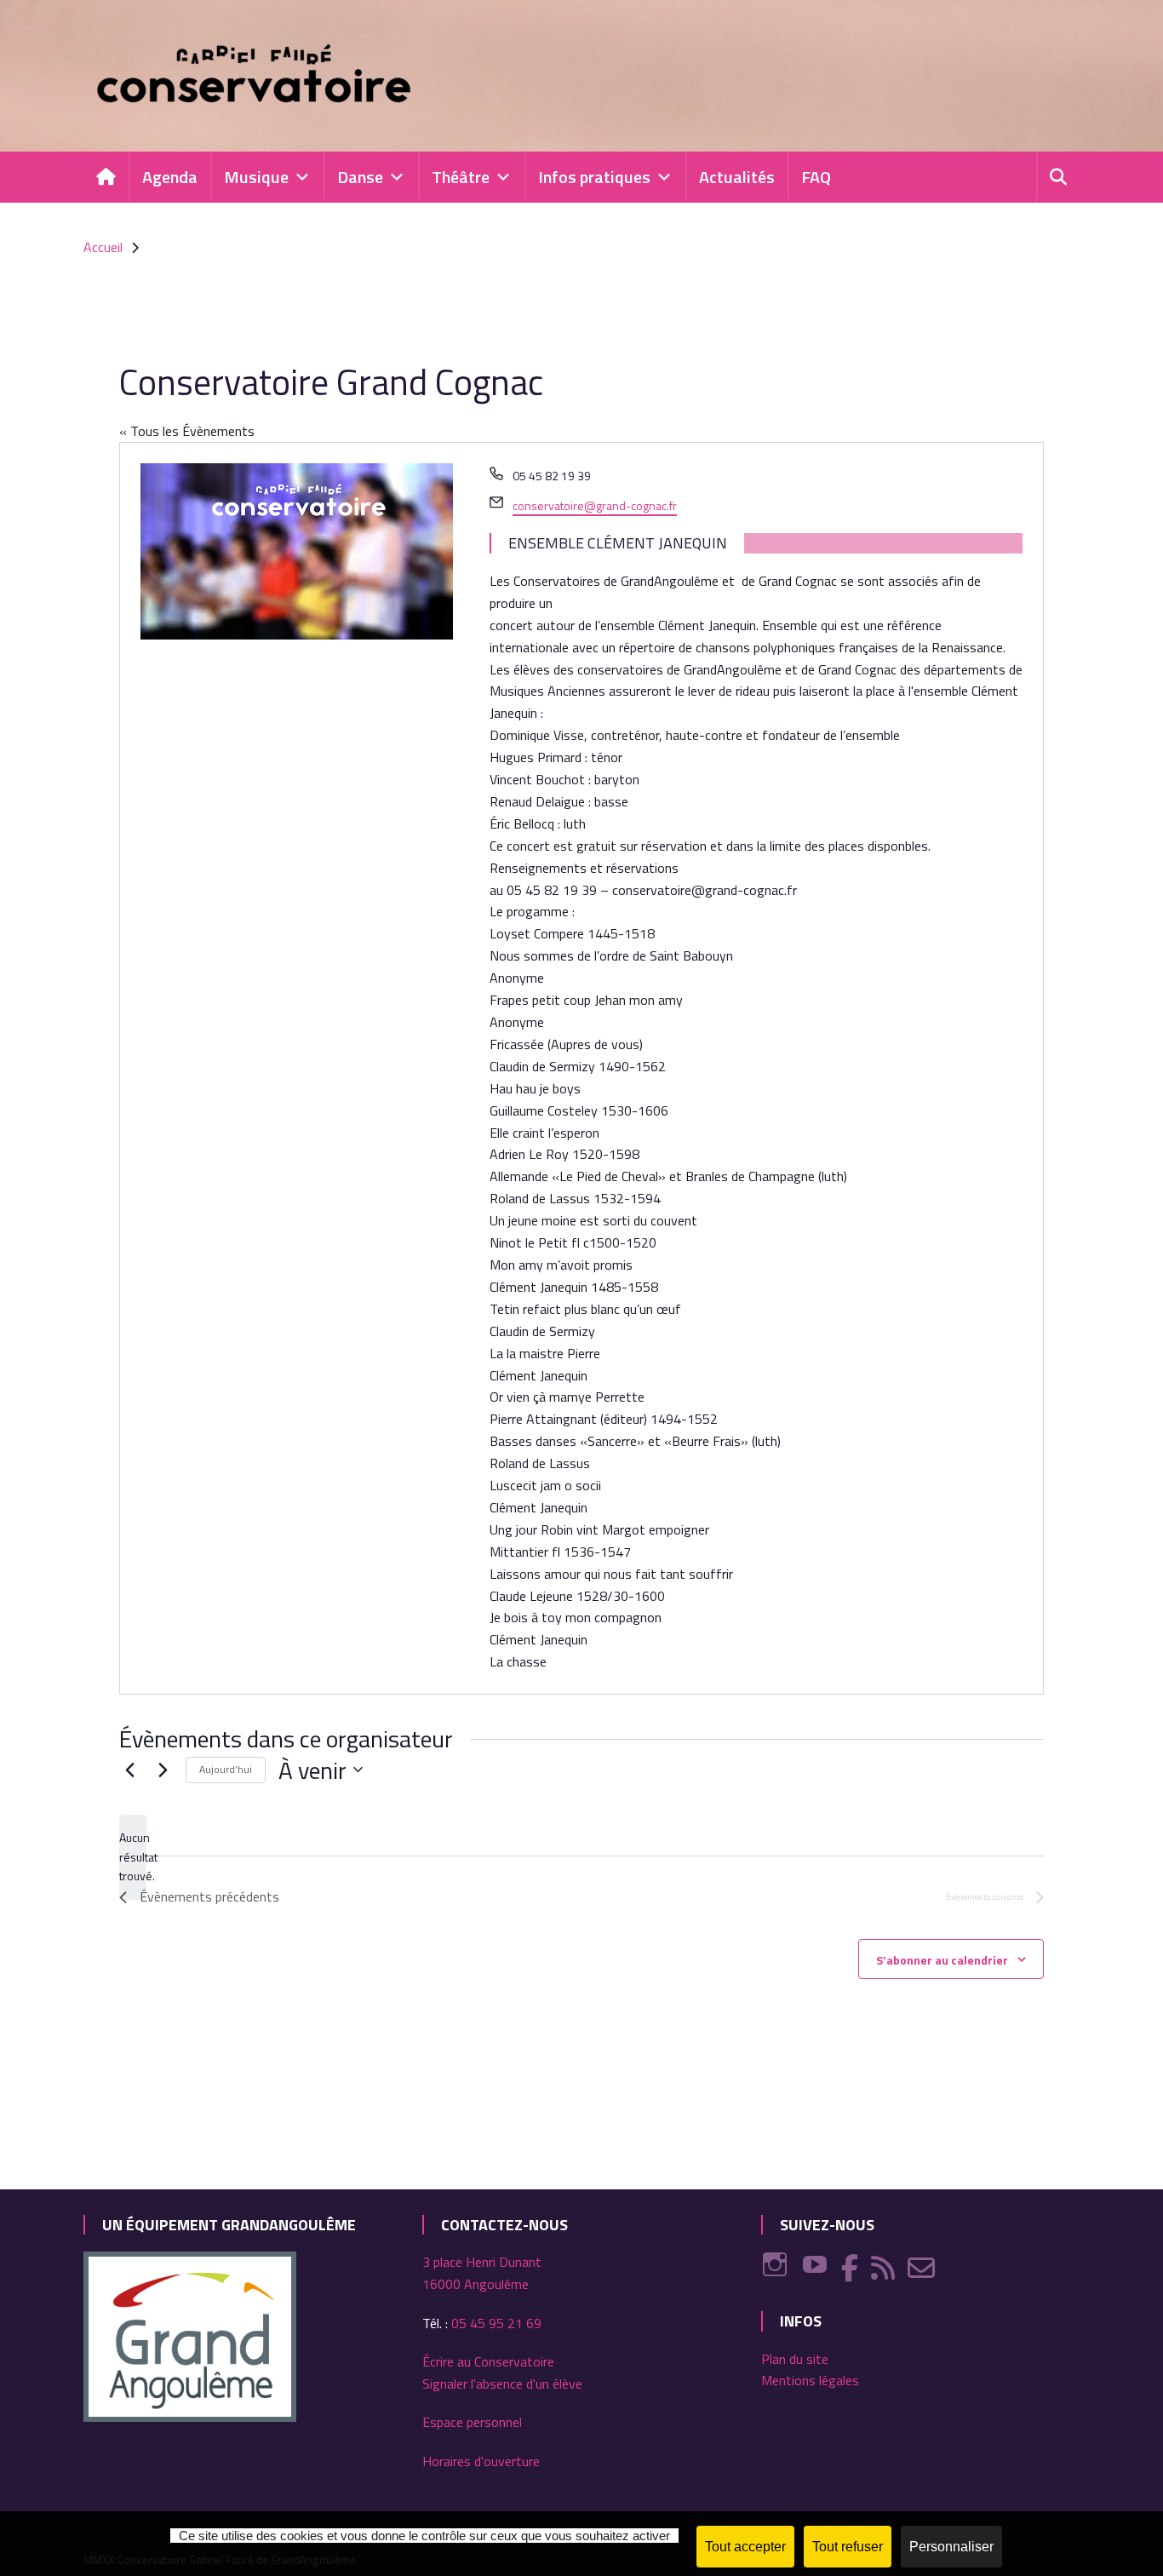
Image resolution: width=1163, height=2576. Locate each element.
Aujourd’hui (226, 1769)
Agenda (170, 177)
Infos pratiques (594, 177)
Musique (256, 177)
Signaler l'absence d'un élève (502, 2384)
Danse (360, 177)
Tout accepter (745, 2547)
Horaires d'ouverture (481, 2461)
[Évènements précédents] (129, 1770)
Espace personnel (472, 2422)
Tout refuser (848, 2547)
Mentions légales (810, 2380)
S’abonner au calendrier (942, 1960)
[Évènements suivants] (163, 1770)
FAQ (816, 177)
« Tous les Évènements (187, 431)
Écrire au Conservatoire (488, 2361)
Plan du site (795, 2359)
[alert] (133, 1857)
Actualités (737, 177)
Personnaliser (951, 2547)
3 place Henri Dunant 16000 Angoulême (482, 2273)
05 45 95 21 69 (496, 2323)
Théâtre (461, 177)
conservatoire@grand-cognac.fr (595, 505)
